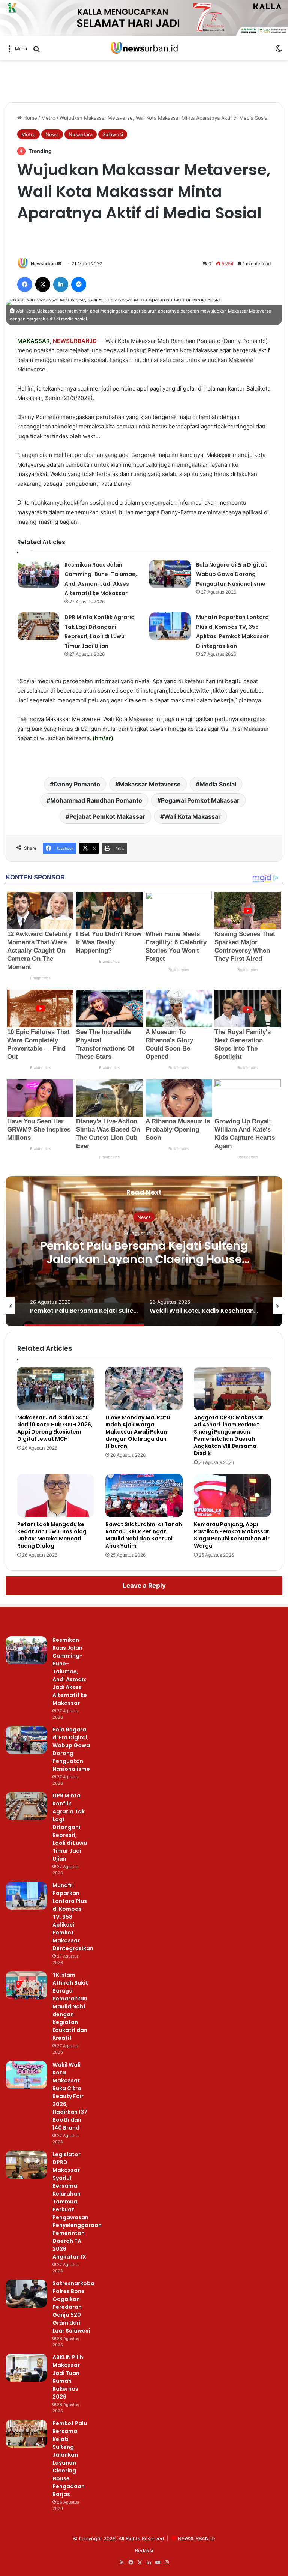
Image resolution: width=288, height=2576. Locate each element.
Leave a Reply (144, 1586)
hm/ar (103, 738)
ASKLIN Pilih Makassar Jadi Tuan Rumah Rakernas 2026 (68, 2377)
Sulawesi (113, 134)
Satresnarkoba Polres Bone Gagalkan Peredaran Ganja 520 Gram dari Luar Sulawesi (73, 2307)
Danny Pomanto (77, 784)
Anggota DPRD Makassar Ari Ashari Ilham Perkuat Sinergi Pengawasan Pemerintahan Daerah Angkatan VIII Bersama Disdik (229, 1435)
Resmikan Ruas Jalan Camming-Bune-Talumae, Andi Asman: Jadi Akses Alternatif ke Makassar (70, 1671)
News (52, 134)
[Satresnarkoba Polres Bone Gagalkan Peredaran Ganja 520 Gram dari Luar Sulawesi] (26, 2294)
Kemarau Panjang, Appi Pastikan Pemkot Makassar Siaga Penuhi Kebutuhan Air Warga (232, 1535)
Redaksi (144, 2550)
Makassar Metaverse (150, 784)
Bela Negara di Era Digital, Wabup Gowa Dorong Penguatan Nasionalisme (232, 574)
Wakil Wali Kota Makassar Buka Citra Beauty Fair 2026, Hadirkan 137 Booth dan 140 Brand (70, 2096)
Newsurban (43, 264)
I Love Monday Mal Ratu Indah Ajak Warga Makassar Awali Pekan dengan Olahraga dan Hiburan (138, 1432)
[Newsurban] (144, 48)
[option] (144, 1251)
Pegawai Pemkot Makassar (200, 800)
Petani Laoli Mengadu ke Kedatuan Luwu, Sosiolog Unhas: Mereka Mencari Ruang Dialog (52, 1535)
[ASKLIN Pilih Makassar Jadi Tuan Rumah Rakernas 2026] (26, 2368)
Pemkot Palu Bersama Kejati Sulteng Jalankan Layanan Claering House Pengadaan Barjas (144, 1259)
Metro (48, 118)
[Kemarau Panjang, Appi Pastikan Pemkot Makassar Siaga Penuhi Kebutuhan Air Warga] (232, 1495)
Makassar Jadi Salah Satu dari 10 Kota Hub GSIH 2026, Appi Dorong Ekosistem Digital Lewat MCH (55, 1428)
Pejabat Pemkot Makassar (107, 816)
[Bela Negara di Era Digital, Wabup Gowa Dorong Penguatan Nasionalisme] (170, 574)
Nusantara (81, 134)
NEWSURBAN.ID (75, 341)
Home (29, 118)
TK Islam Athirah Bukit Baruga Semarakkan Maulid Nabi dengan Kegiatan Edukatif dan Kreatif (70, 2006)
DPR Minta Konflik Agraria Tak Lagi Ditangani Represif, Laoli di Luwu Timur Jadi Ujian (70, 1827)
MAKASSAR (34, 341)
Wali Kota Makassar (192, 816)
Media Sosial (218, 784)
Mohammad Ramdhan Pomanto (96, 800)
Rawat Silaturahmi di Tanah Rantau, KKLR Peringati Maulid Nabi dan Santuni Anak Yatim (144, 1535)
